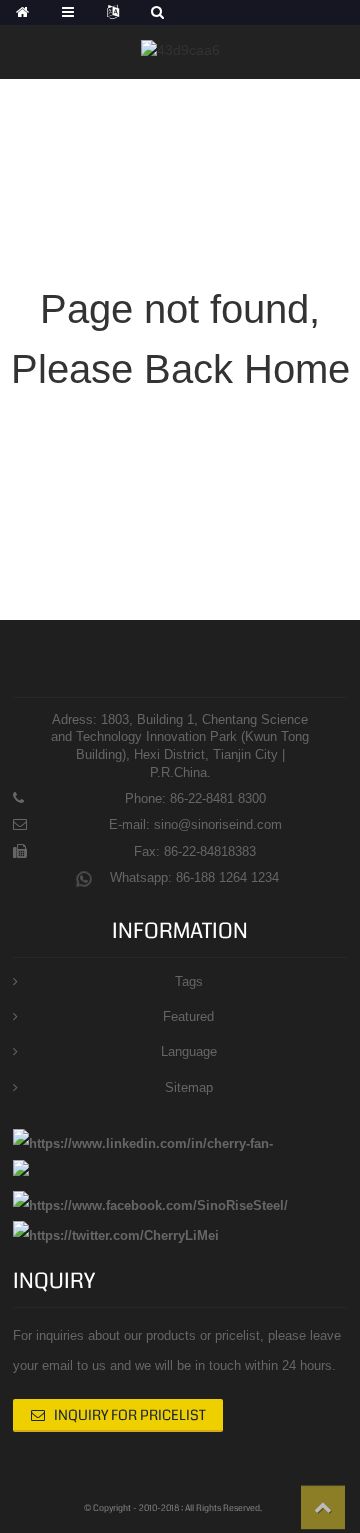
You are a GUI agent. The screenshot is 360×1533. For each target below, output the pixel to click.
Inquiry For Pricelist (130, 1415)
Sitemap (189, 1087)
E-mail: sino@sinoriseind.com (195, 824)
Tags (189, 981)
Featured (188, 1016)
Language (189, 1051)
